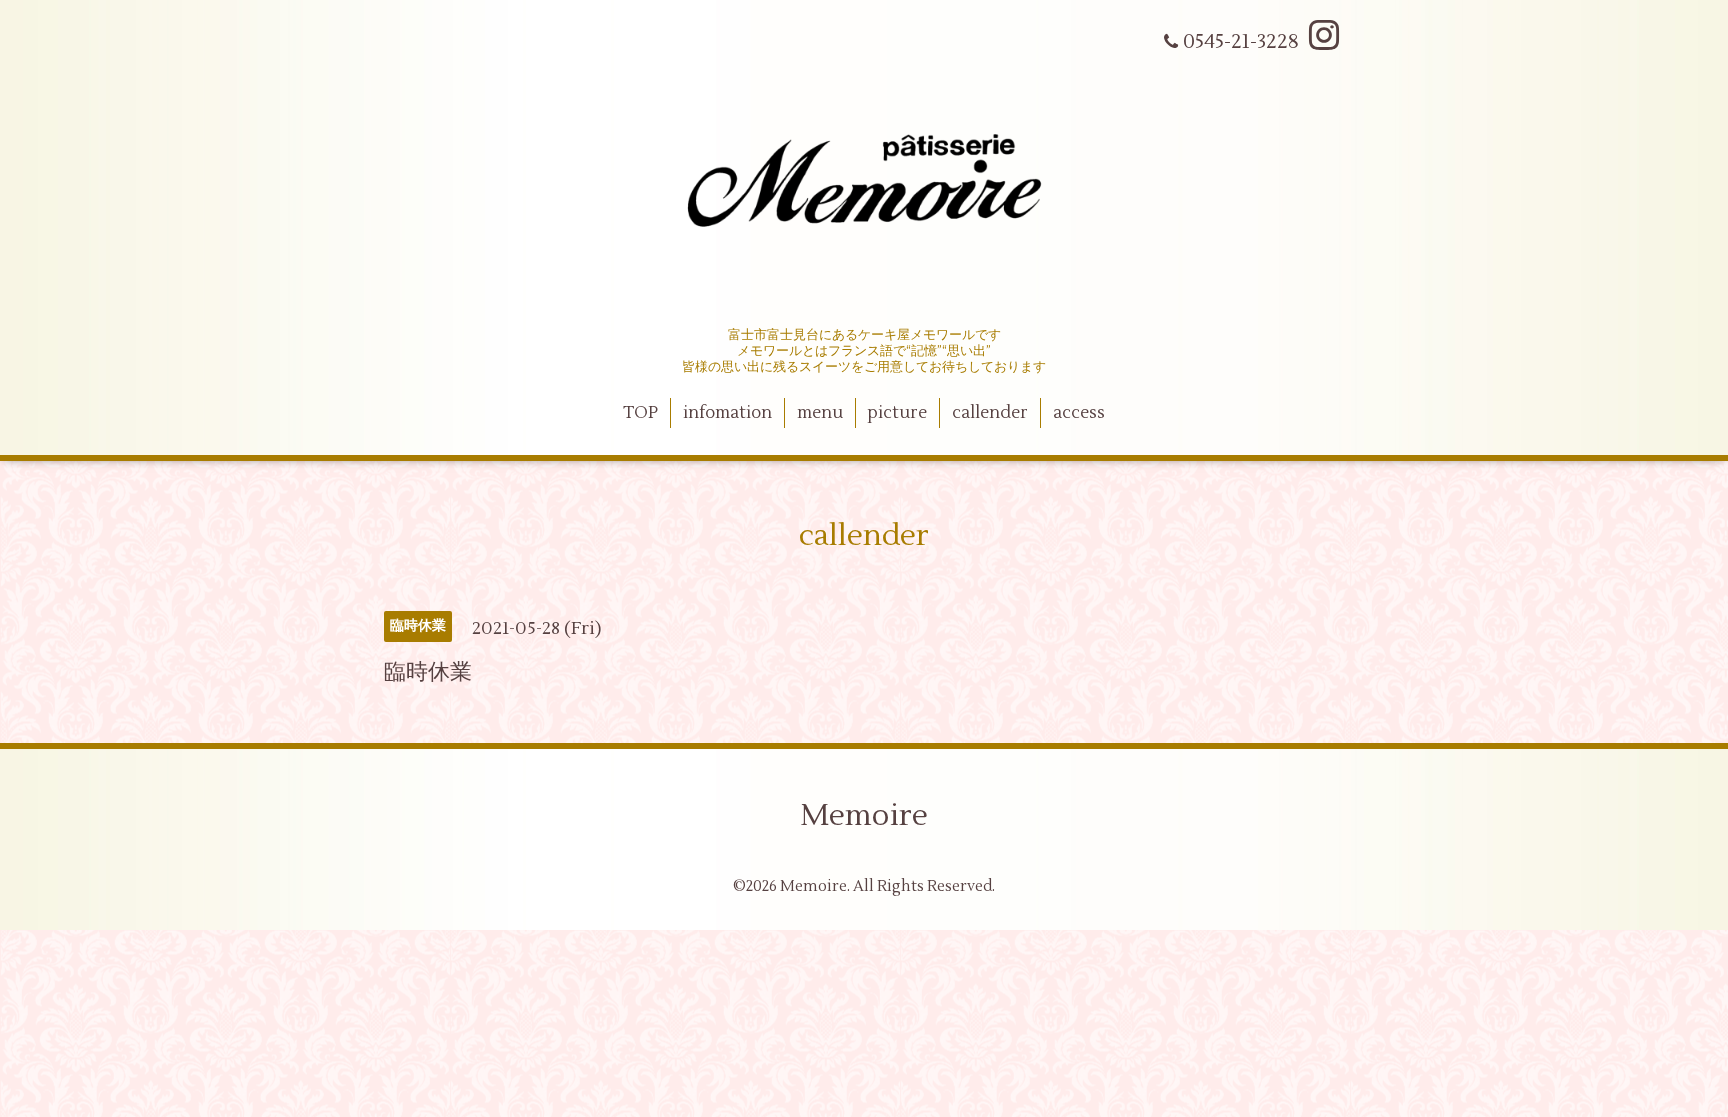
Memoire (864, 815)
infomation (727, 413)
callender (990, 413)
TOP (640, 413)
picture (897, 413)
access (1079, 413)
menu (820, 413)
